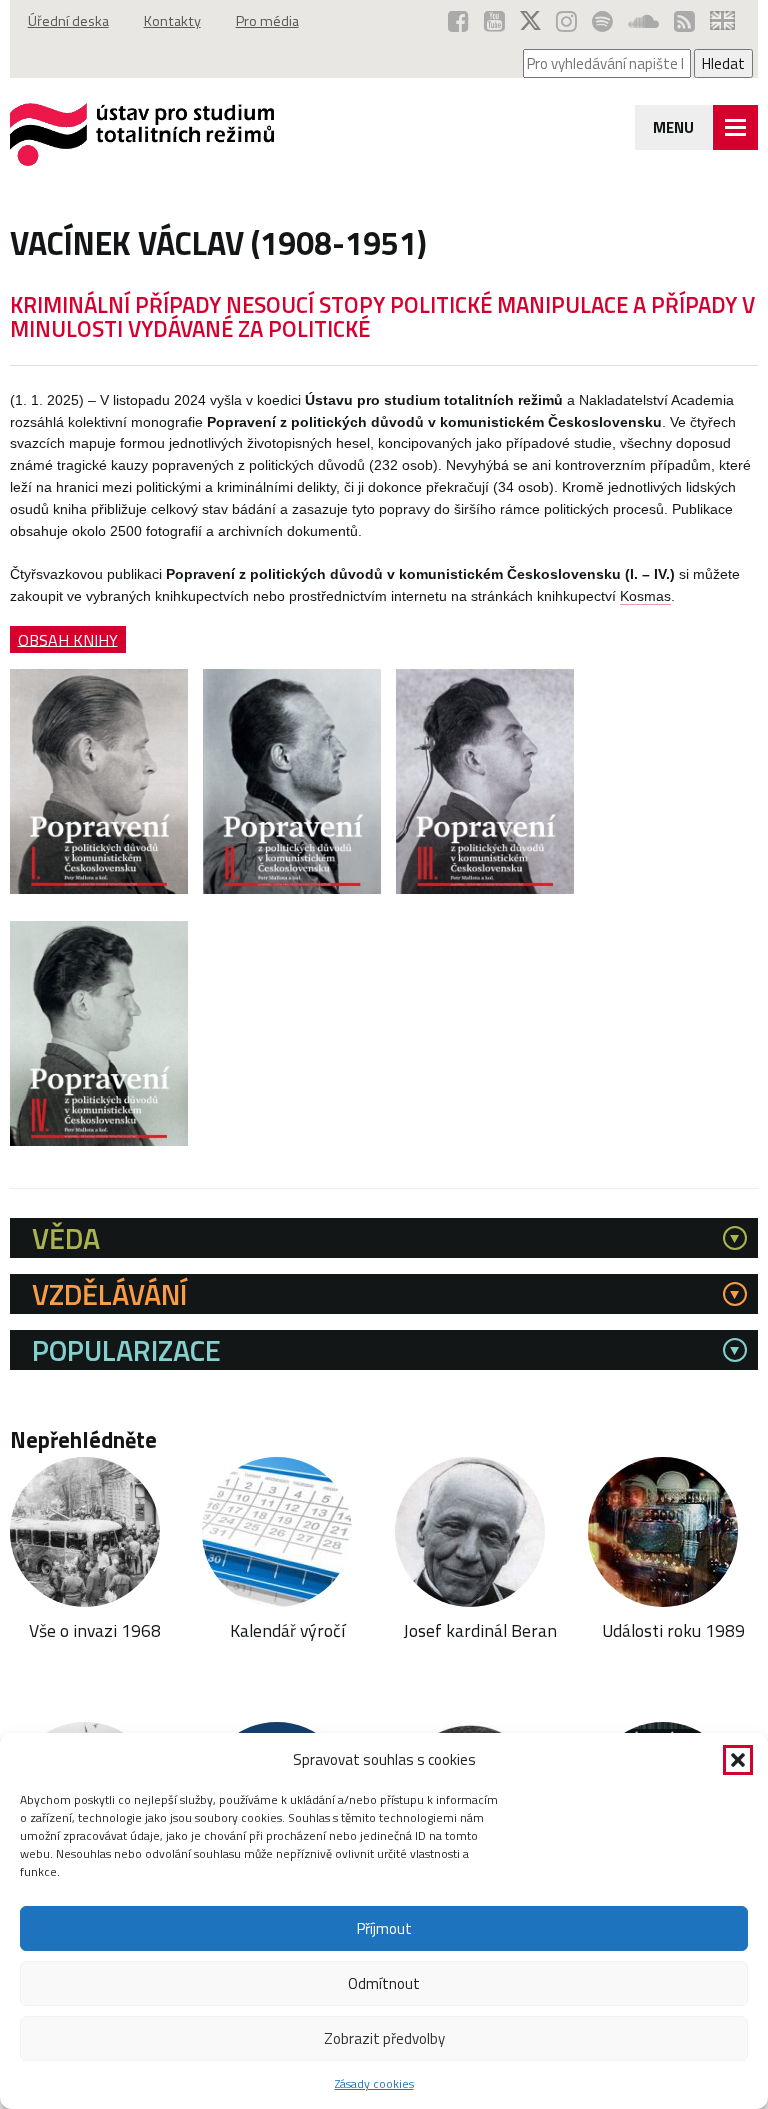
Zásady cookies (374, 2083)
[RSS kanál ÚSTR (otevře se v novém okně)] (684, 21)
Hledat (723, 63)
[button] (738, 1760)
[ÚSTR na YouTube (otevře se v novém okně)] (494, 21)
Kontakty (172, 21)
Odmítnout (384, 1983)
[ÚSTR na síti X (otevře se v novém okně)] (530, 21)
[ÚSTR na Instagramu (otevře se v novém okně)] (566, 21)
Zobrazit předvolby (384, 2038)
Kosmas (645, 596)
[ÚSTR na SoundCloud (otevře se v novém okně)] (643, 21)
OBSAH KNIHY (68, 639)
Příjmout (384, 1928)
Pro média (267, 21)
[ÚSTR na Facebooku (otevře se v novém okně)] (458, 21)
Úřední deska (68, 21)
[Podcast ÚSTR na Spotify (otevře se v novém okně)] (602, 21)
